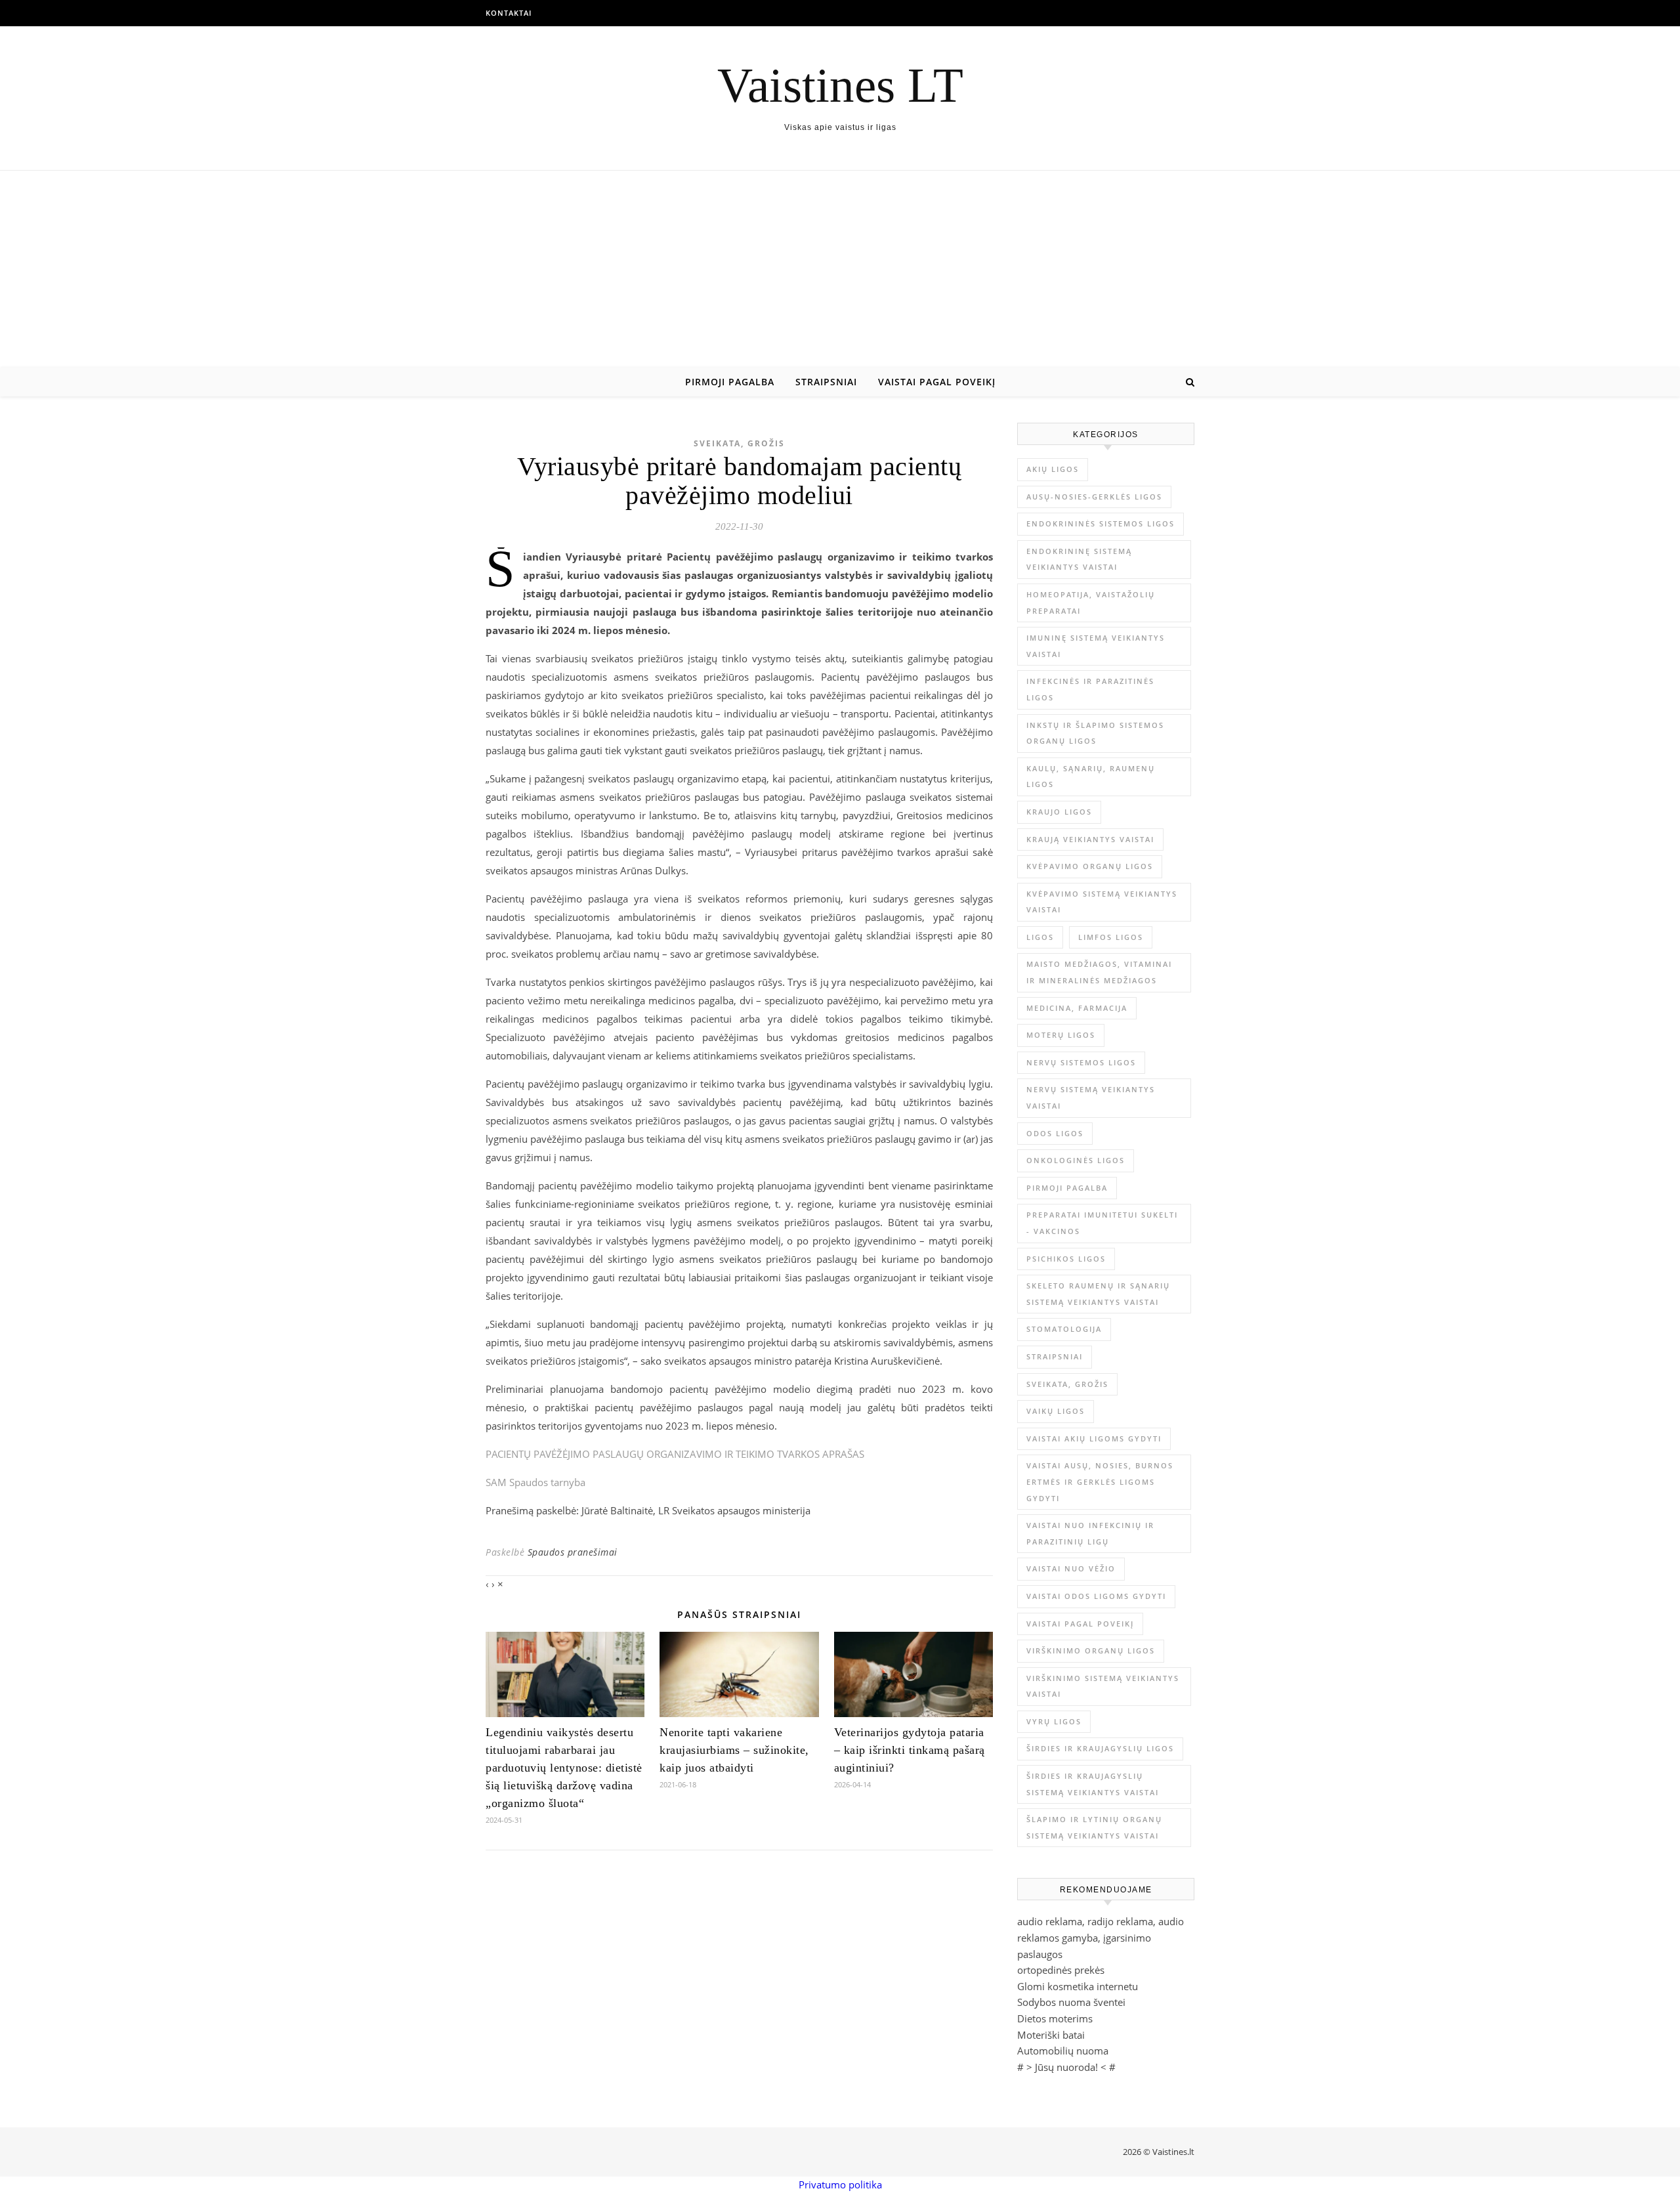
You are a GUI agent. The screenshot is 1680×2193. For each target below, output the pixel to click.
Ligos (1040, 937)
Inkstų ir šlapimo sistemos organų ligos (1095, 733)
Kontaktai (509, 13)
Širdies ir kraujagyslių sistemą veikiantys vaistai (1093, 1784)
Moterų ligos (1061, 1035)
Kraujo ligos (1059, 812)
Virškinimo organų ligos (1091, 1650)
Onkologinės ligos (1076, 1160)
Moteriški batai (1051, 2035)
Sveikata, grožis (739, 443)
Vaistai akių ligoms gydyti (1094, 1438)
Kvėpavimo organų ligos (1090, 866)
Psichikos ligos (1066, 1259)
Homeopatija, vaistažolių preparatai (1091, 603)
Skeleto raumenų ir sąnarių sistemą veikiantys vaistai (1098, 1294)
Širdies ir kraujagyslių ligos (1100, 1748)
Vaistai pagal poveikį (937, 382)
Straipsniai (826, 382)
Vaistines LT (840, 85)
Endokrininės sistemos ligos (1101, 523)
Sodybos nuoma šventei (1071, 2002)
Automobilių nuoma (1063, 2051)
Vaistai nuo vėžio (1071, 1568)
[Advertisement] (840, 269)
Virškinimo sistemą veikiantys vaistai (1103, 1686)
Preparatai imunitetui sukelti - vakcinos (1102, 1223)
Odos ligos (1055, 1133)
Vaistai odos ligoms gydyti (1096, 1596)
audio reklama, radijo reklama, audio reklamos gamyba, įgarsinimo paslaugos (1101, 1937)
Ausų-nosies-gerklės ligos (1094, 497)
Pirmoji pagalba (730, 382)
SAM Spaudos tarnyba (535, 1482)
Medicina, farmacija (1077, 1008)
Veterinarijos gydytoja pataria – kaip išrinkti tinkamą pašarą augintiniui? (910, 1750)
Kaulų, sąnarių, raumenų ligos (1091, 777)
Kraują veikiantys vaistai (1090, 839)
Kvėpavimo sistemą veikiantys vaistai (1102, 902)
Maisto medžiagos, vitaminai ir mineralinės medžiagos (1099, 972)
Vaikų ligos (1056, 1411)
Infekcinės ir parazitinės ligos (1090, 689)
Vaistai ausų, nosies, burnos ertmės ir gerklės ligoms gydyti (1100, 1481)
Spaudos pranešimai (573, 1552)
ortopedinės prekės (1061, 1970)
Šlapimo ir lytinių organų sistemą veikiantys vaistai (1094, 1827)
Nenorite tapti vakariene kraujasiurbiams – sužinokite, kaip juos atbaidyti (734, 1750)
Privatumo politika (840, 2184)
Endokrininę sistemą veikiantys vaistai (1079, 559)
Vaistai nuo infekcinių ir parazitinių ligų (1090, 1533)
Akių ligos (1053, 469)
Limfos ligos (1111, 937)
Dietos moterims (1055, 2018)
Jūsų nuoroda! (1066, 2067)
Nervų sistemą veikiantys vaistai (1091, 1097)
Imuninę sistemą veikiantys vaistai (1096, 646)
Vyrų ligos (1054, 1721)
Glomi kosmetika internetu (1078, 1986)
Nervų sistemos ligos (1081, 1062)
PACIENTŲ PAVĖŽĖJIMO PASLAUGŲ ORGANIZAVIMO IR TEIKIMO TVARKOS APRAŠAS (675, 1454)
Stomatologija (1064, 1329)
